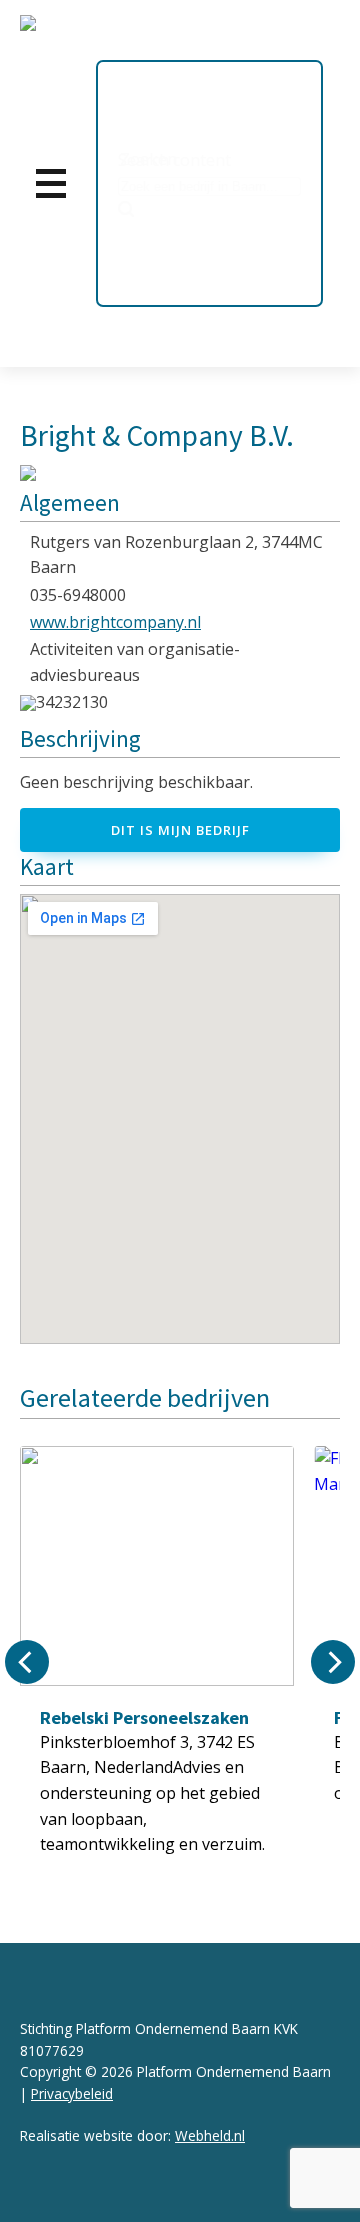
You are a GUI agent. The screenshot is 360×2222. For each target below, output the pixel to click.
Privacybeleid (72, 2093)
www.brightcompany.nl (115, 622)
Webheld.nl (210, 2135)
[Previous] (27, 1662)
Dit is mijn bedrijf (180, 830)
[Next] (333, 1662)
